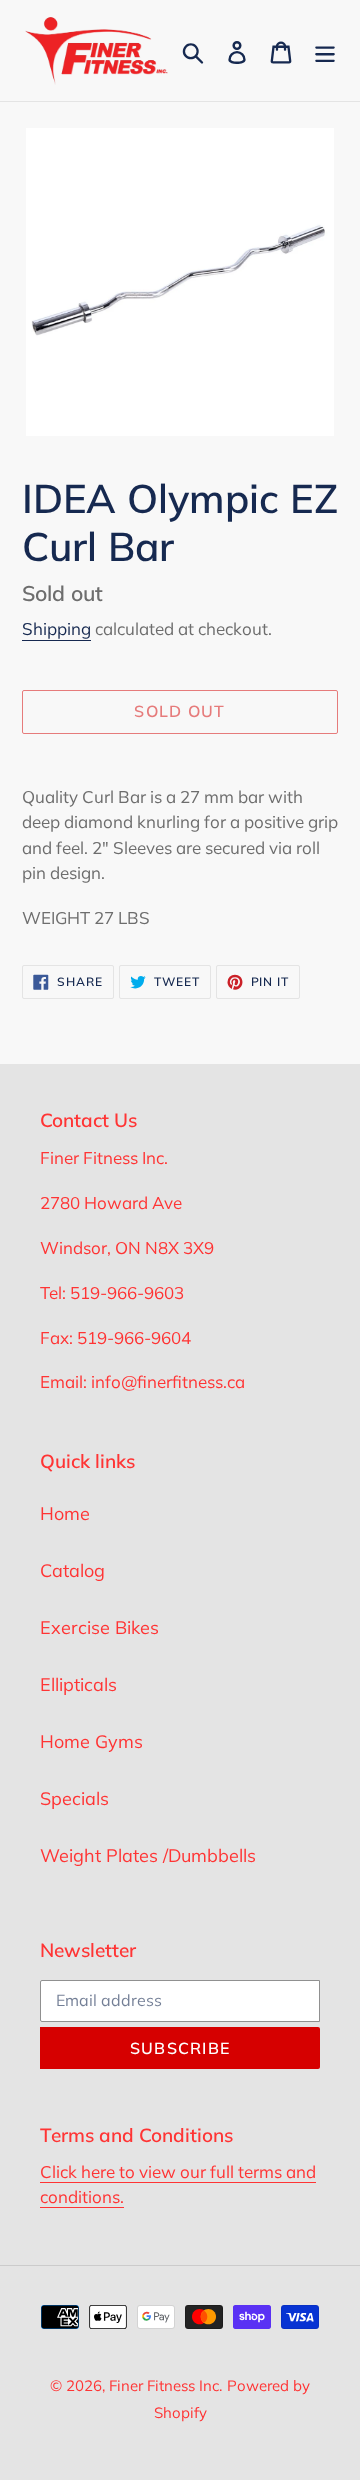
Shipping (56, 628)
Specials (74, 1798)
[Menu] (325, 50)
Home (65, 1513)
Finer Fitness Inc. (165, 2385)
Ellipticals (78, 1684)
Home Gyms (91, 1741)
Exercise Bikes (99, 1627)
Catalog (72, 1570)
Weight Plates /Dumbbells (148, 1855)
